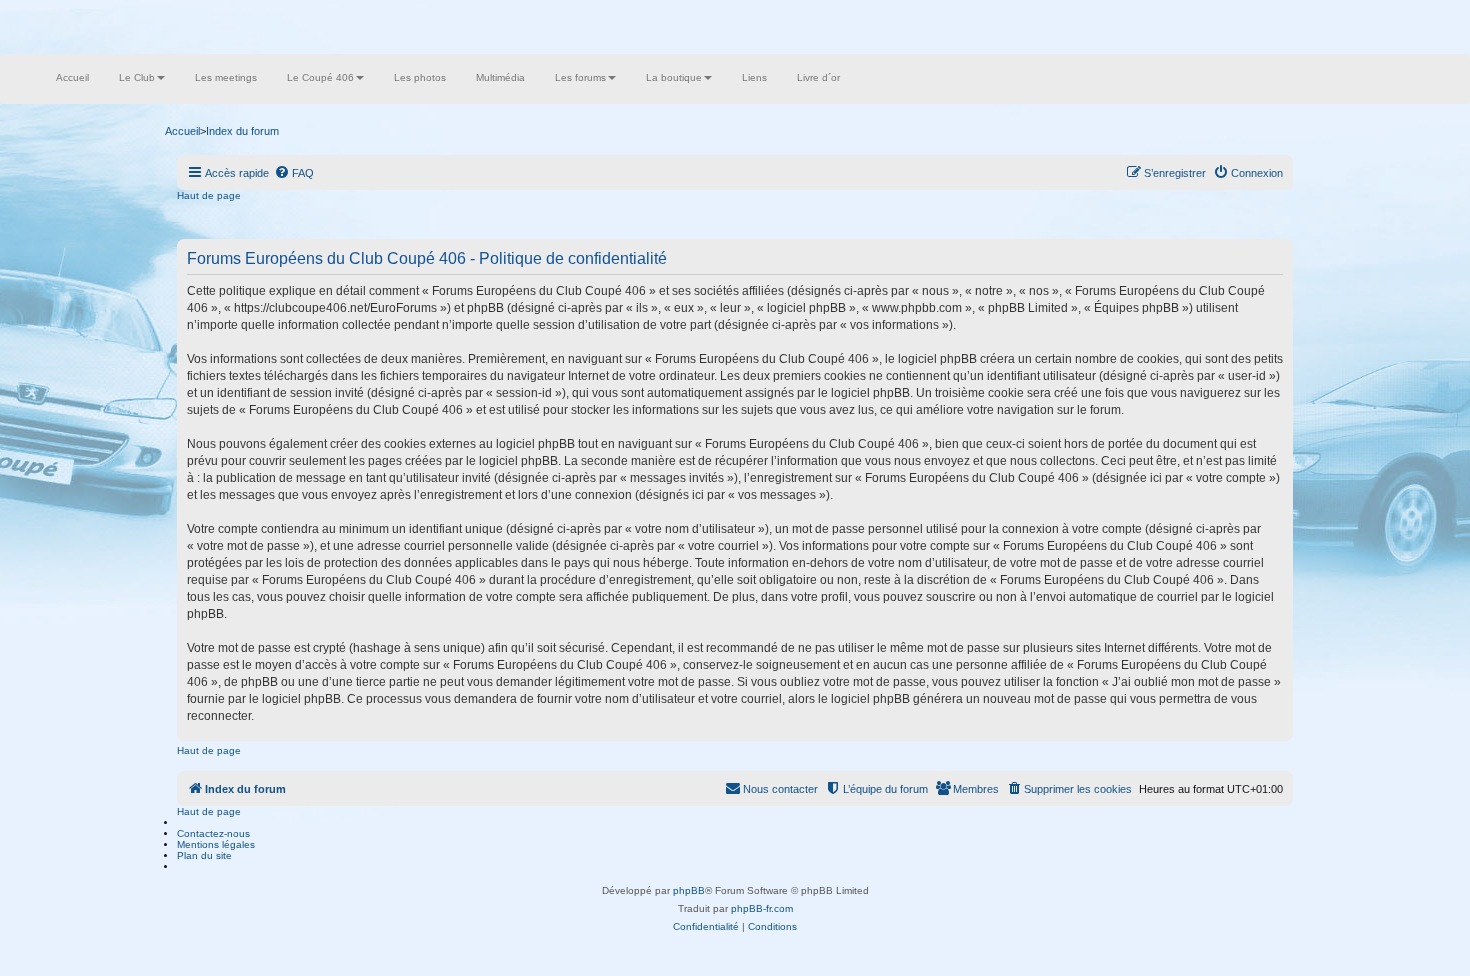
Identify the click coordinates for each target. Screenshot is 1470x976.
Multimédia (500, 77)
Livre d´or (818, 77)
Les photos (420, 77)
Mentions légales (216, 844)
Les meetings (226, 77)
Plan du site (204, 855)
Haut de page (209, 195)
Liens (754, 77)
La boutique (674, 77)
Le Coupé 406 (320, 77)
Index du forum (242, 131)
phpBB (689, 890)
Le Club (137, 77)
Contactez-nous (213, 833)
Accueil (72, 77)
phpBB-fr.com (762, 908)
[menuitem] (294, 173)
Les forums (580, 77)
